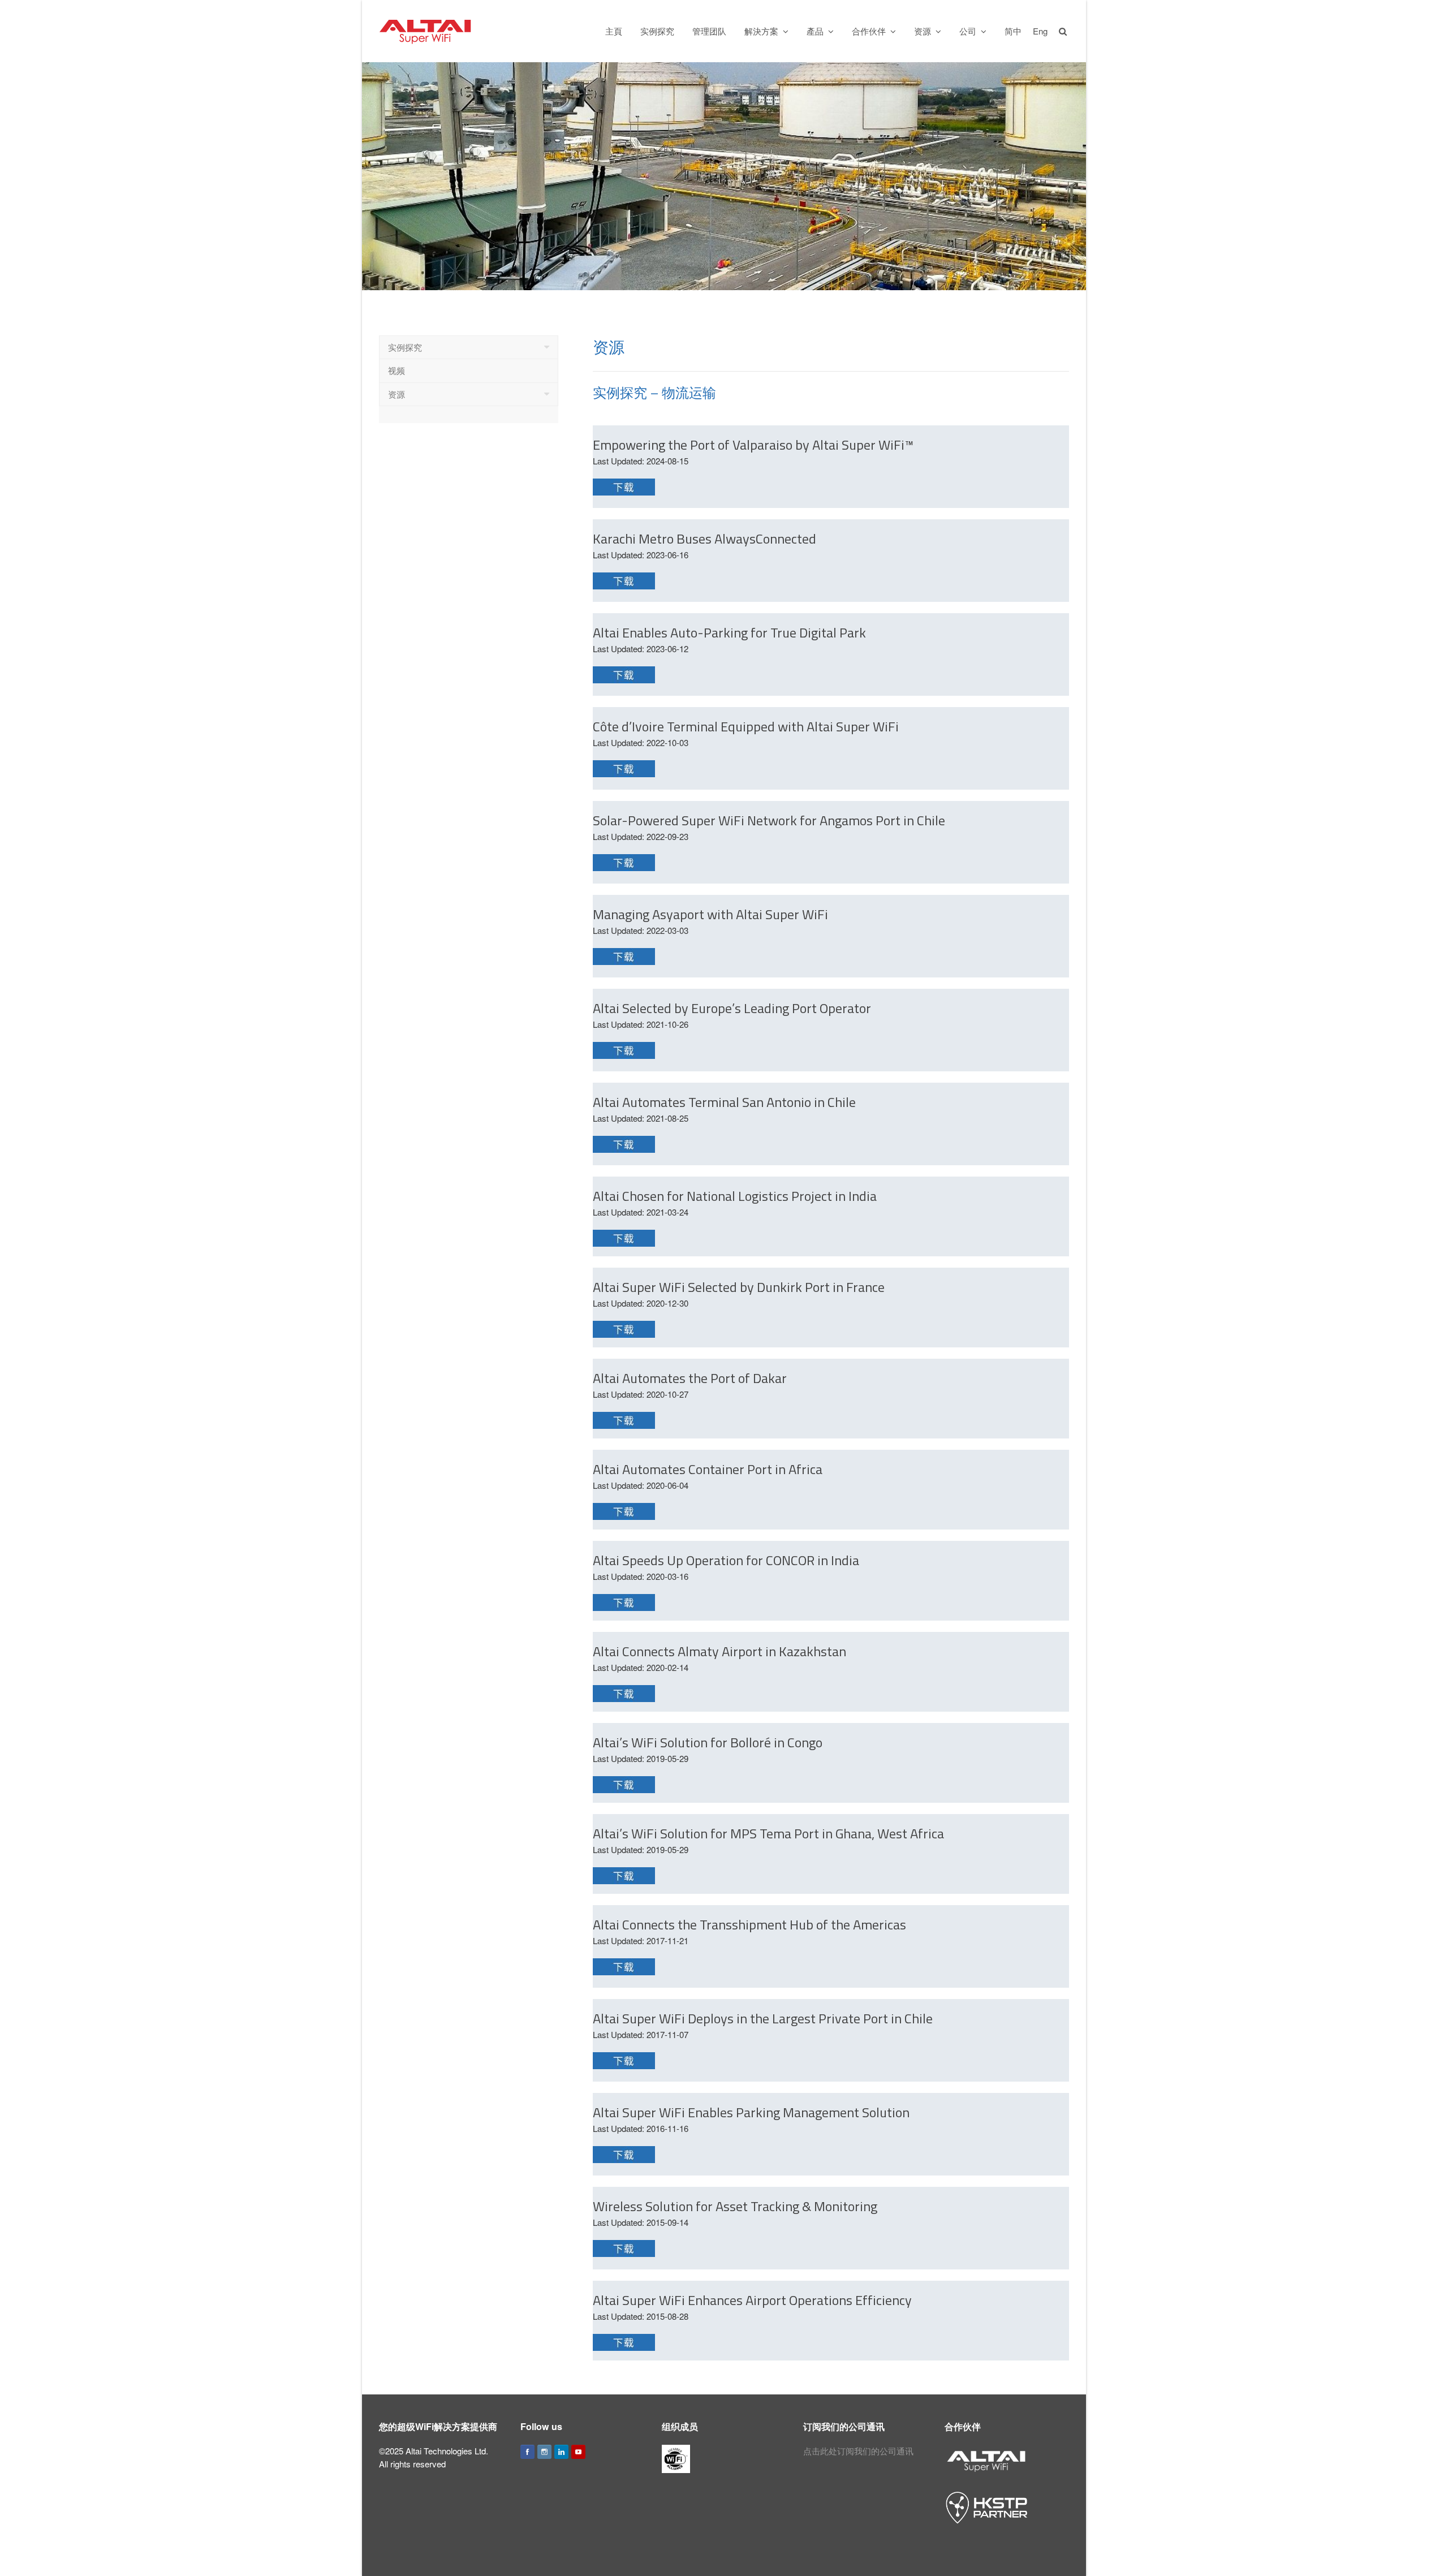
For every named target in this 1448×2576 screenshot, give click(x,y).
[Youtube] (578, 2452)
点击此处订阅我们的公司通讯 (858, 2451)
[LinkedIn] (561, 2452)
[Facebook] (527, 2452)
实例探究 (405, 347)
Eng (1040, 31)
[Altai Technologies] (426, 30)
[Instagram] (544, 2452)
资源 (397, 394)
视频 (397, 370)
